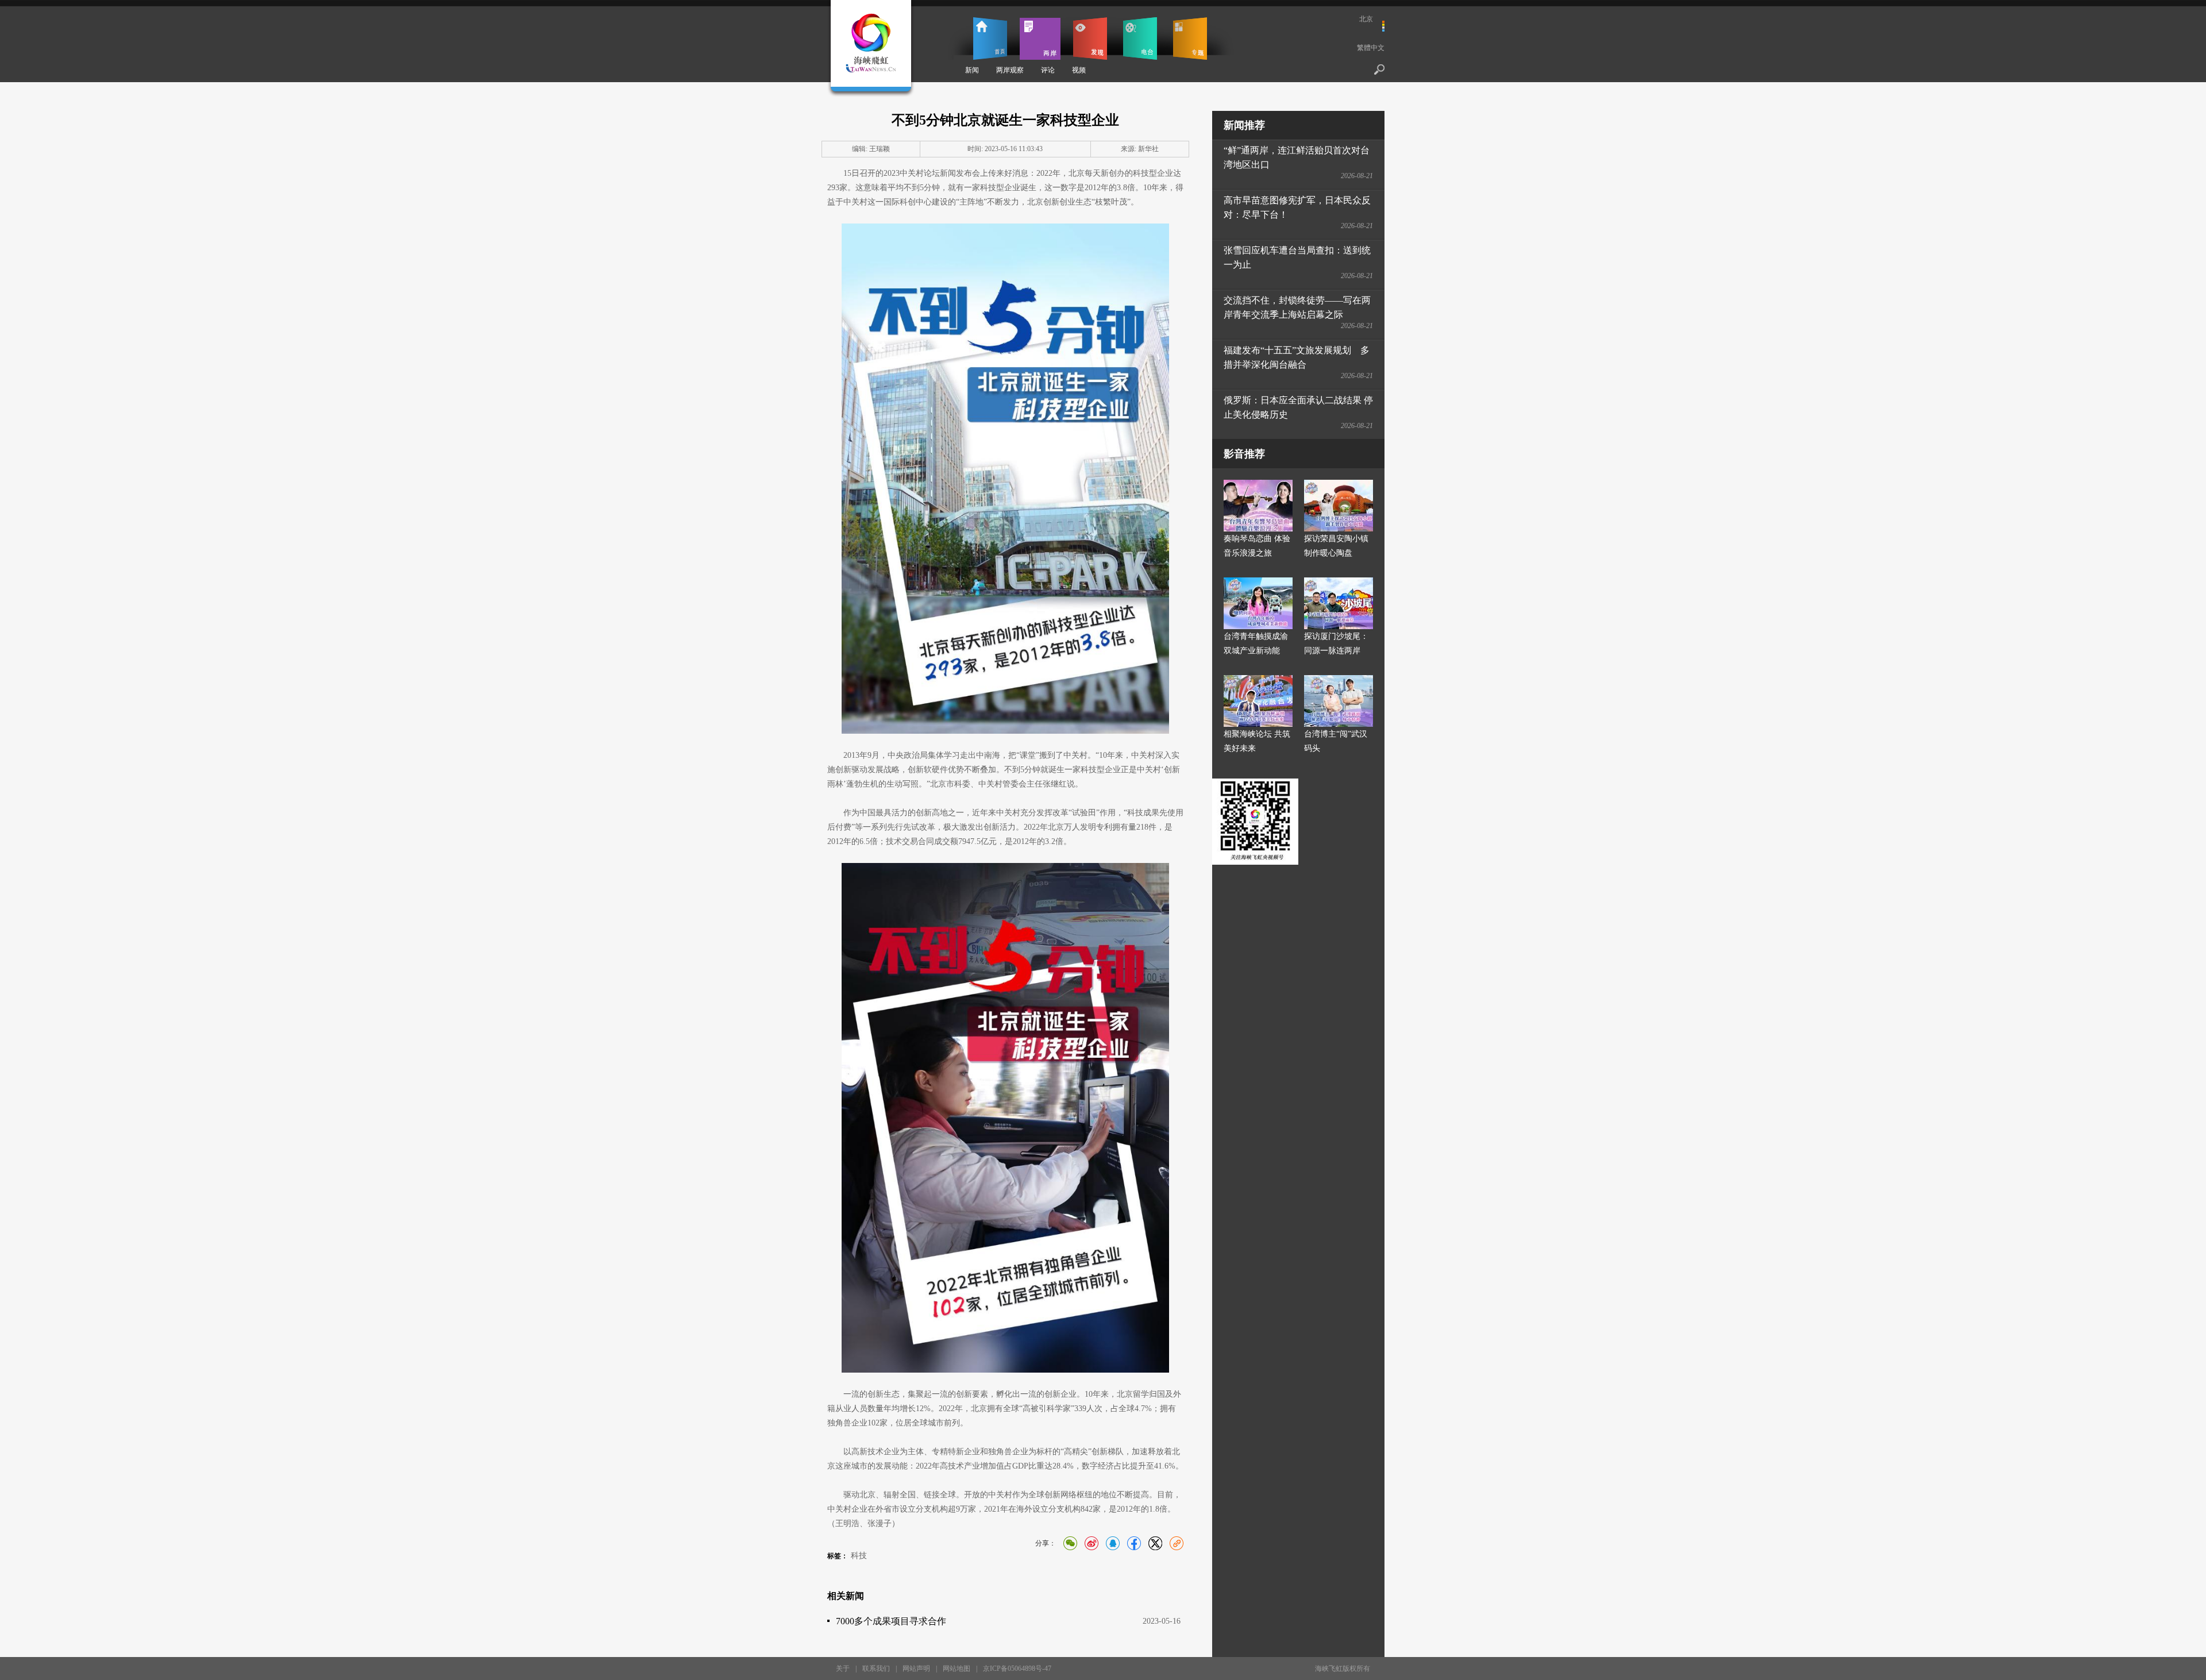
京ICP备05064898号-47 (1017, 1669)
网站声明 (916, 1669)
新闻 (972, 70)
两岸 (1040, 38)
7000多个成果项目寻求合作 (891, 1621)
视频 (1079, 70)
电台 (1140, 38)
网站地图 (957, 1669)
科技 (859, 1556)
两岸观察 (1010, 70)
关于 (843, 1669)
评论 (1048, 70)
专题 (1190, 38)
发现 (1090, 38)
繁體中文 (1371, 48)
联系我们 (876, 1669)
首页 (990, 38)
